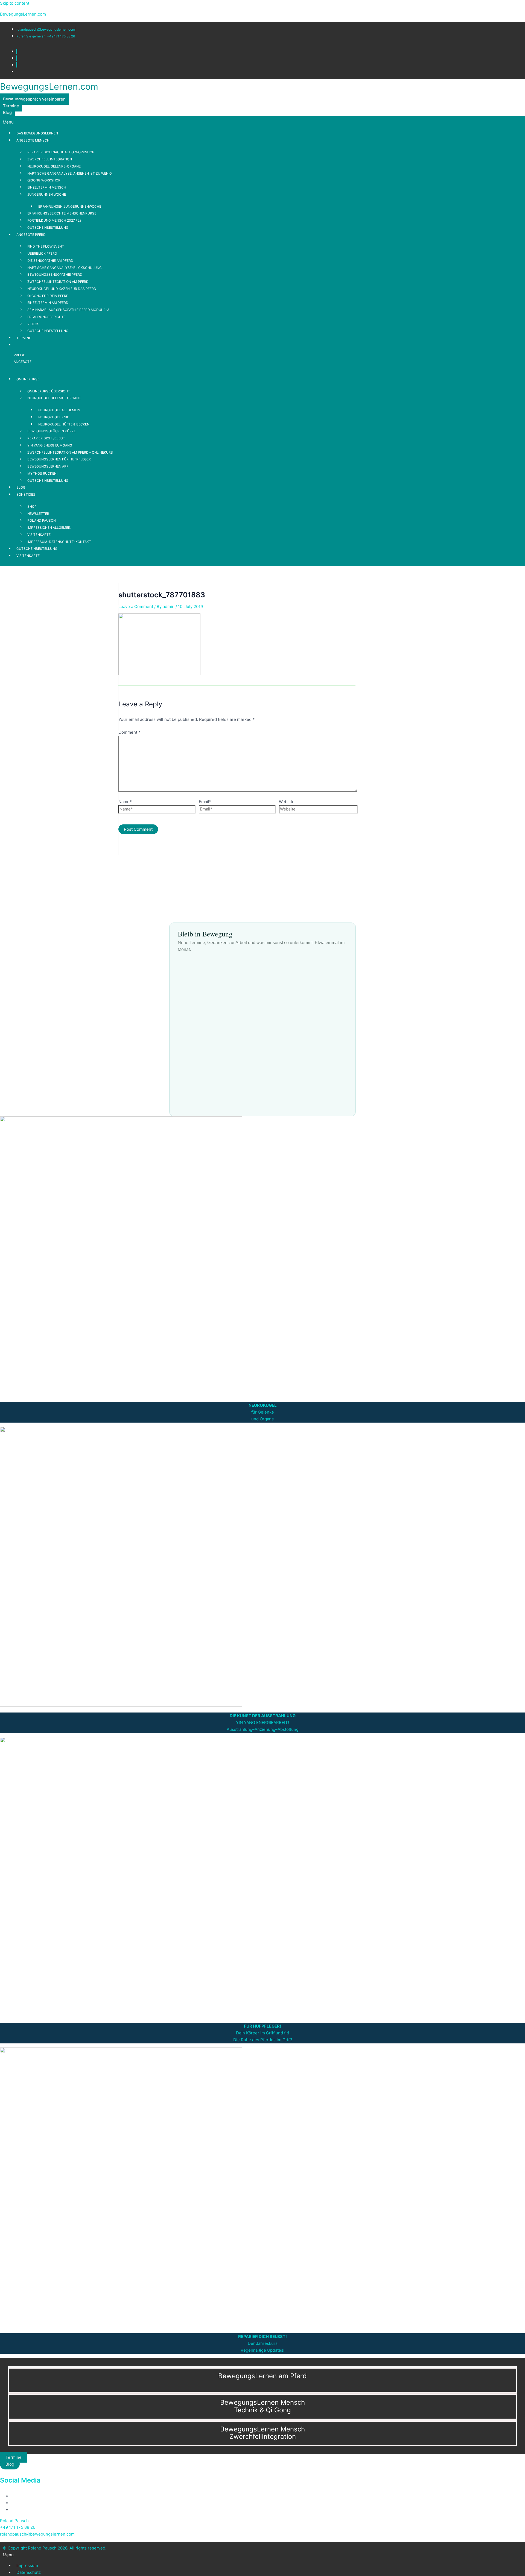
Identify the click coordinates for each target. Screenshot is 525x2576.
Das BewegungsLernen (37, 133)
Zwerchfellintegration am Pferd (58, 282)
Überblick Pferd (42, 253)
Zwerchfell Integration (50, 159)
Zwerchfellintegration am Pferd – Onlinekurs (70, 452)
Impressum (27, 2565)
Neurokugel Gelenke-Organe (54, 166)
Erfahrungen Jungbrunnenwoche (70, 206)
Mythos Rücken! (42, 473)
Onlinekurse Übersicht (49, 391)
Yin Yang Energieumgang (50, 445)
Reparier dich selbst (46, 438)
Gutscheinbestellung (48, 227)
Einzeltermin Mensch (47, 187)
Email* (205, 802)
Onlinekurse (28, 379)
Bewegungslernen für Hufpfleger (59, 459)
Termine (24, 338)
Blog (21, 487)
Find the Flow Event (46, 246)
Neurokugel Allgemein (59, 410)
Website (287, 802)
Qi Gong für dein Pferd (48, 296)
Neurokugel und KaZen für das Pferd (62, 289)
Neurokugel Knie (54, 417)
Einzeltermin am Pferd (48, 303)
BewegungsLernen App (48, 466)
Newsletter (38, 514)
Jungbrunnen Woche (47, 194)
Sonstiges (26, 494)
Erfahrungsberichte (46, 317)
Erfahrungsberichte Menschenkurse (62, 213)
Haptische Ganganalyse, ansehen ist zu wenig (70, 173)
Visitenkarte (39, 535)
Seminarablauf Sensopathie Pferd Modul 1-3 (68, 310)
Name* (125, 802)
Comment (129, 732)
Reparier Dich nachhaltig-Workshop (61, 152)
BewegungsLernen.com (23, 14)
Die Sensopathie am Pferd (50, 261)
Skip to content (15, 3)
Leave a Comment (136, 606)
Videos (33, 324)
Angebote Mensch (33, 140)
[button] (262, 122)
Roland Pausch (42, 520)
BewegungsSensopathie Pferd (55, 274)
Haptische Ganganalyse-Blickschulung (65, 268)
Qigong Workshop (44, 180)
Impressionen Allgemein (49, 528)
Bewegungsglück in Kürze (52, 431)
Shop (32, 506)
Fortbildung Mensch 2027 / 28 (54, 220)
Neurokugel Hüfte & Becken (64, 424)
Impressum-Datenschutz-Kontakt (59, 542)
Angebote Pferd (31, 235)
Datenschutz (29, 2572)
